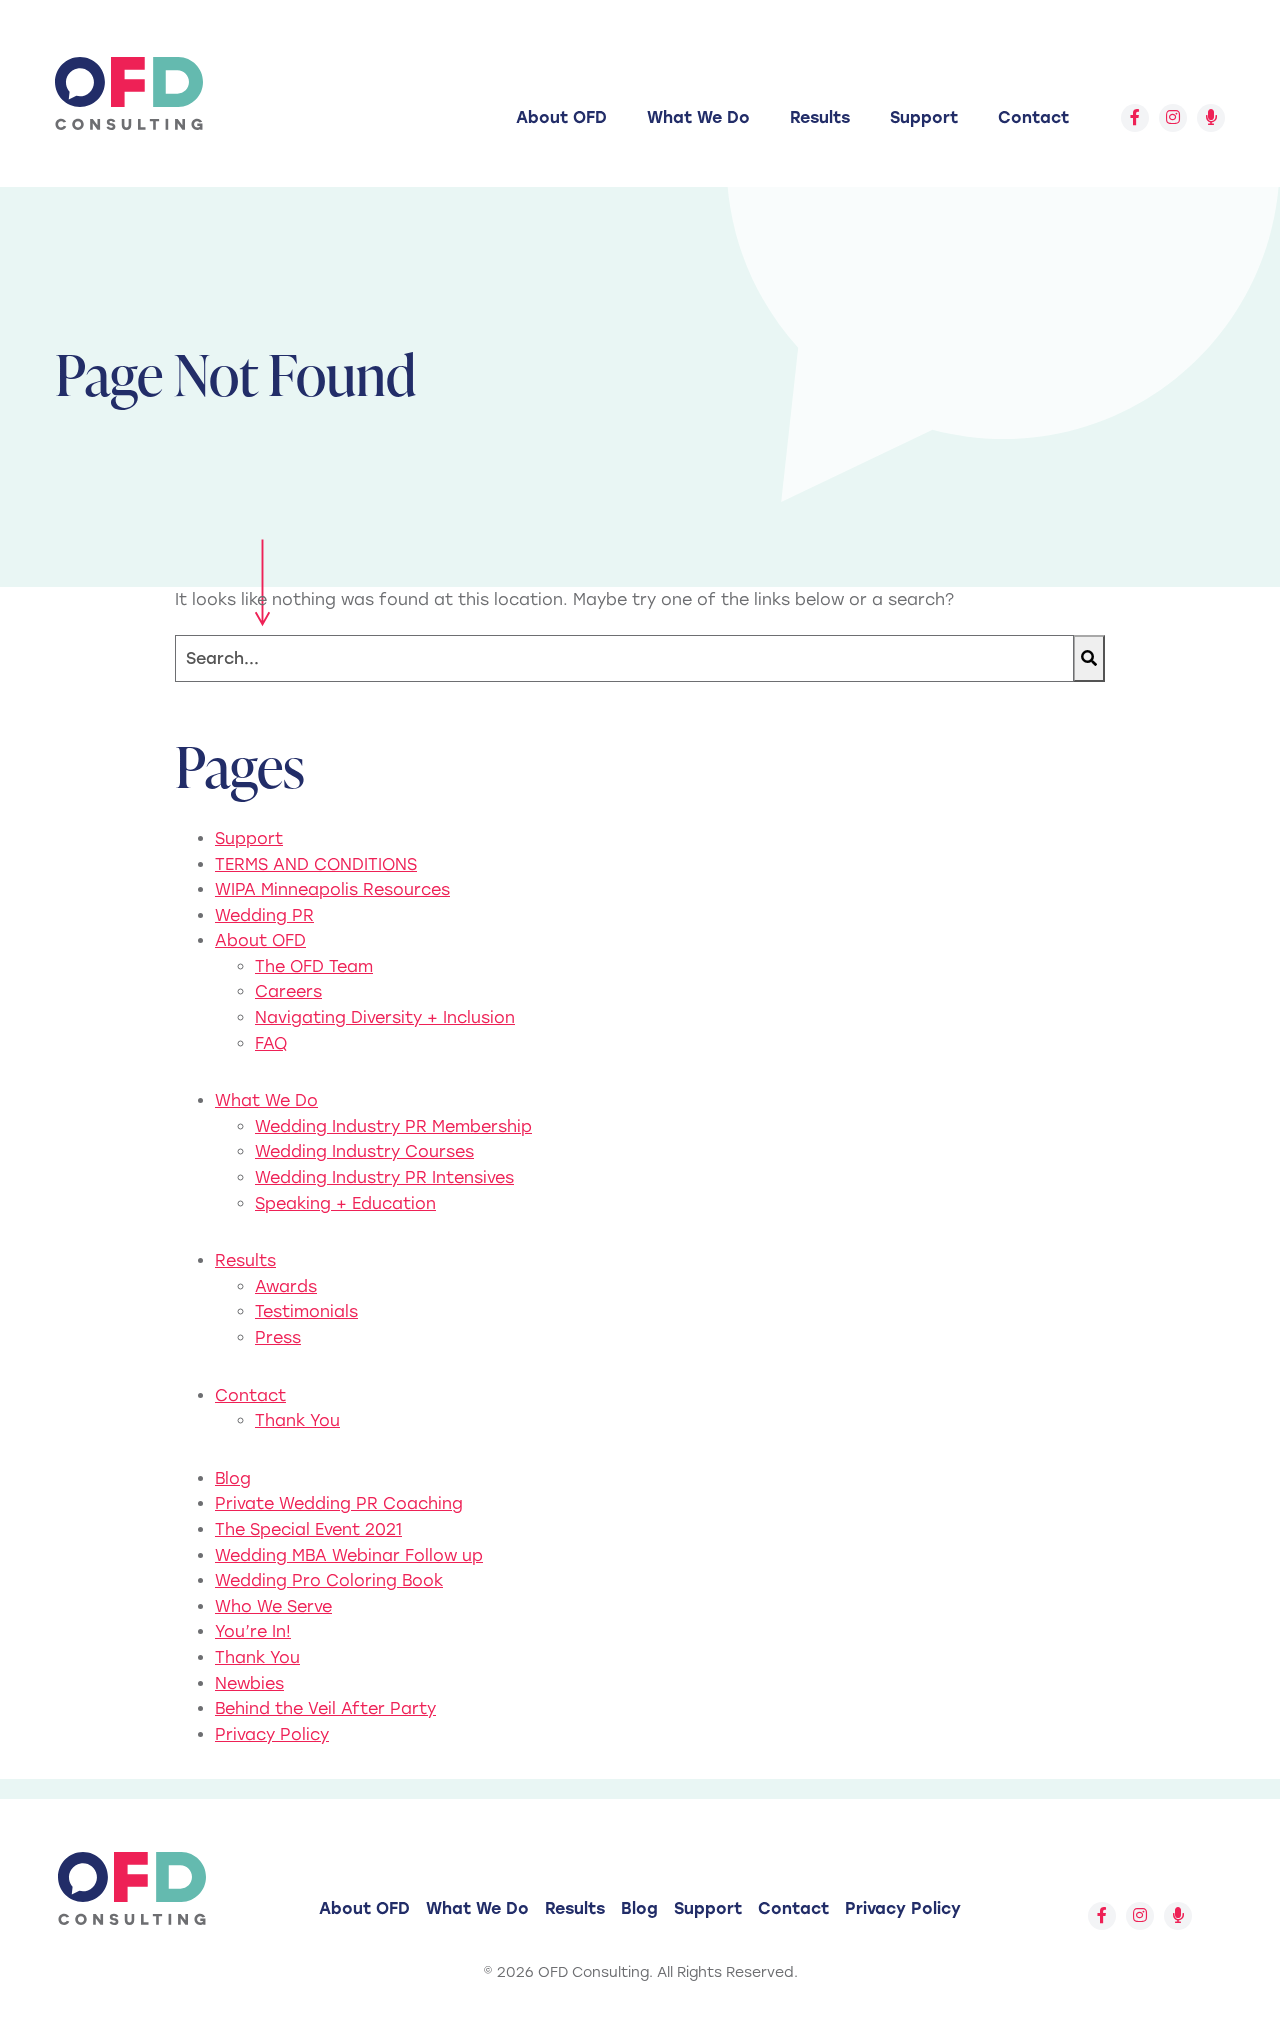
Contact (1033, 117)
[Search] (1089, 658)
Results (820, 117)
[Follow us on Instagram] (1173, 118)
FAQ (271, 1043)
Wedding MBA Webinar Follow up (349, 1555)
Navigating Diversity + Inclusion (385, 1017)
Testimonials (306, 1311)
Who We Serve (273, 1606)
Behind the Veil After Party (325, 1708)
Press (278, 1337)
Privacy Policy (272, 1734)
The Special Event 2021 (308, 1529)
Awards (286, 1286)
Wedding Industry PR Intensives (384, 1177)
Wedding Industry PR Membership (393, 1126)
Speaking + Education (345, 1203)
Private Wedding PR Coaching (339, 1503)
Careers (288, 991)
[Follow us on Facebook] (1135, 118)
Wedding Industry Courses (364, 1151)
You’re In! (253, 1631)
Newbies (249, 1683)
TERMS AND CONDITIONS (316, 864)
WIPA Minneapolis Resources (332, 889)
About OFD (561, 117)
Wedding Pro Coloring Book (329, 1580)
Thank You (297, 1420)
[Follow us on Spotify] (1211, 118)
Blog (233, 1478)
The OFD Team (314, 966)
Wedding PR (264, 915)
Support (924, 117)
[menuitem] (561, 117)
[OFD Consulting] (129, 93)
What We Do (698, 117)
